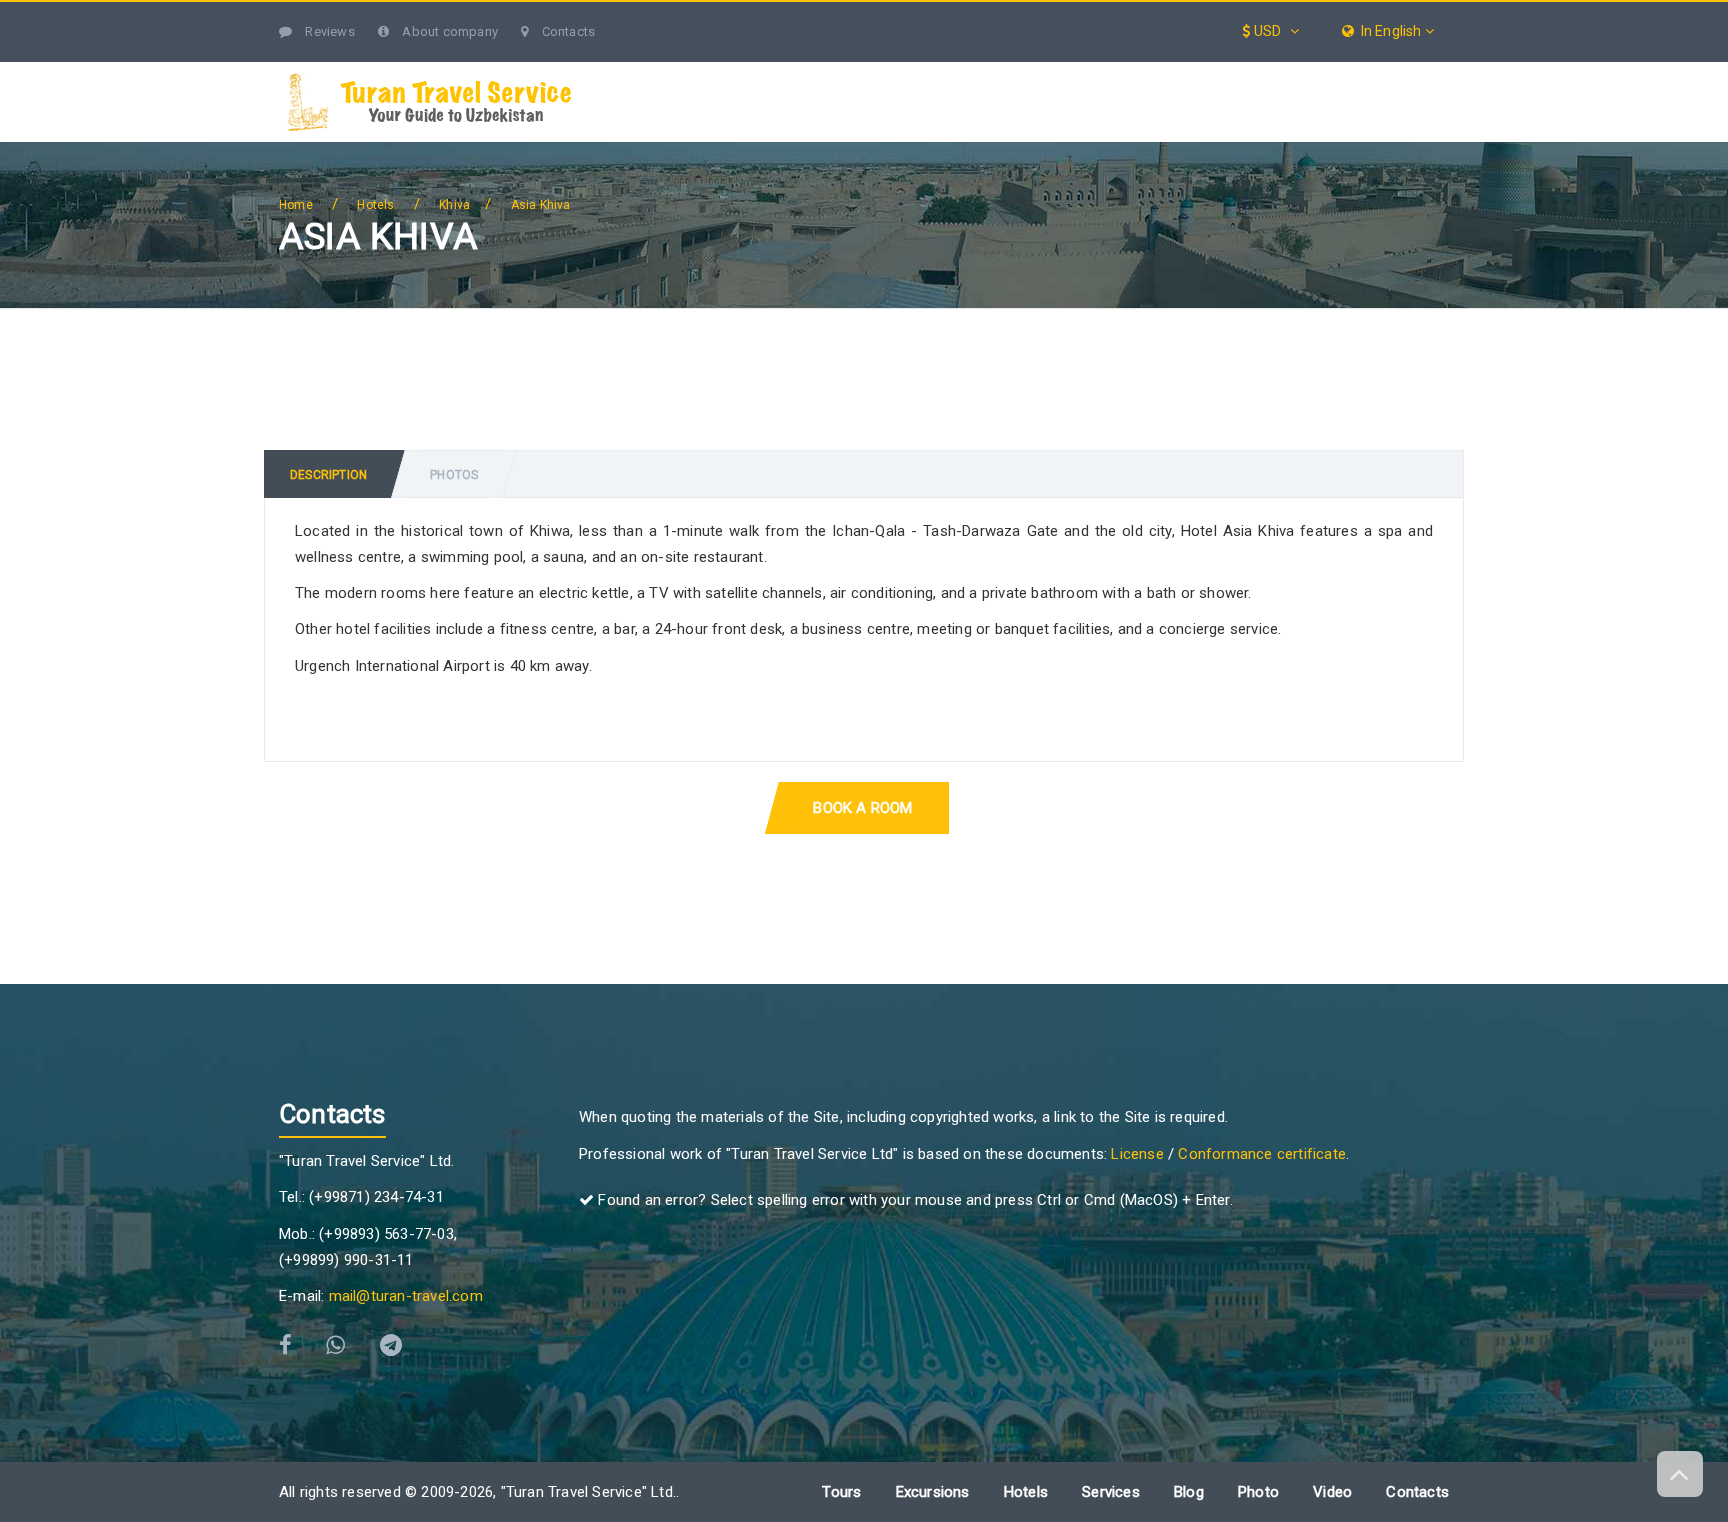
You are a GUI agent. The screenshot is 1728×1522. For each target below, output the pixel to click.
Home (296, 205)
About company (448, 31)
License (1137, 1154)
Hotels (1228, 72)
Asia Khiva (541, 205)
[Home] (636, 73)
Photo (1258, 1492)
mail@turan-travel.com (406, 1296)
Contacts (566, 31)
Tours (840, 72)
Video (1332, 1492)
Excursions (969, 72)
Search (1409, 72)
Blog (1337, 72)
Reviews (328, 31)
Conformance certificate (1262, 1154)
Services (1107, 72)
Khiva (454, 205)
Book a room (862, 808)
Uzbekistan (712, 72)
